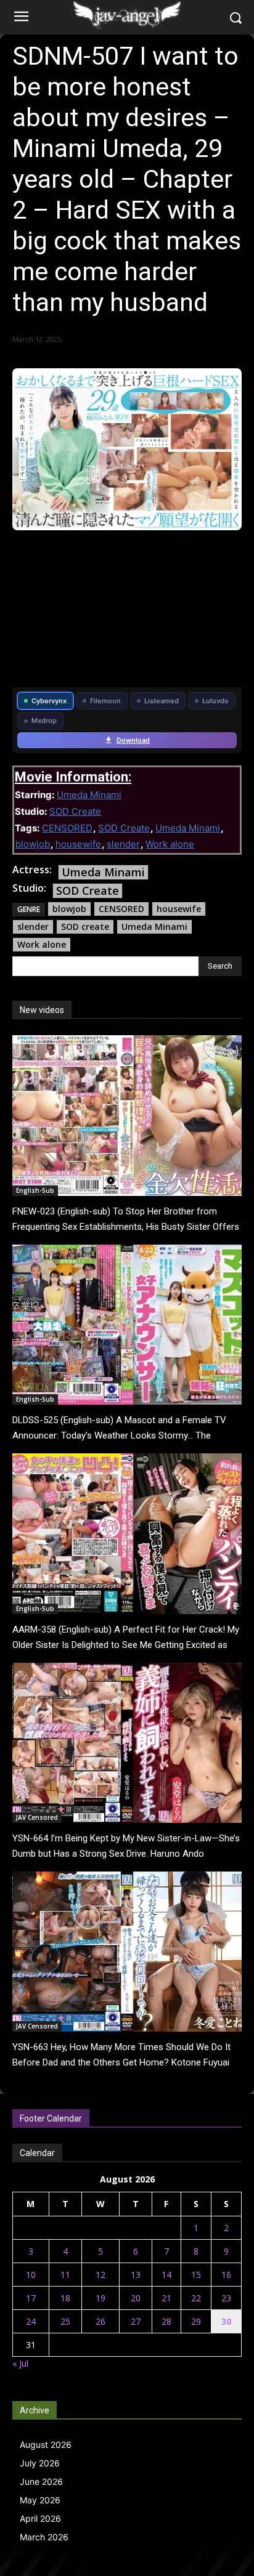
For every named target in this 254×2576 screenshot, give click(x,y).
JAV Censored (37, 1817)
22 (196, 2298)
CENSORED (67, 828)
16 (226, 2275)
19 (100, 2298)
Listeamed (162, 701)
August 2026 (46, 2445)
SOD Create (75, 811)
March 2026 (44, 2537)
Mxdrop (44, 721)
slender (123, 844)
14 (166, 2275)
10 (31, 2275)
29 (196, 2321)
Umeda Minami (89, 795)
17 (31, 2298)
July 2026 (40, 2463)
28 (166, 2321)
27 (136, 2321)
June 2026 (41, 2481)
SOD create (85, 927)
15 (196, 2275)
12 (100, 2275)
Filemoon (105, 701)
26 (100, 2321)
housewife (78, 844)
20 (136, 2298)
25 (65, 2321)
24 (31, 2321)
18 (65, 2298)
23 (226, 2298)
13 (136, 2275)
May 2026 (40, 2500)
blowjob (33, 844)
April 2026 (40, 2518)
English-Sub (35, 1190)
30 (226, 2321)
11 (65, 2275)
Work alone (170, 844)
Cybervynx (49, 701)
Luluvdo (215, 701)
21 (166, 2298)
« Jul (20, 2363)
